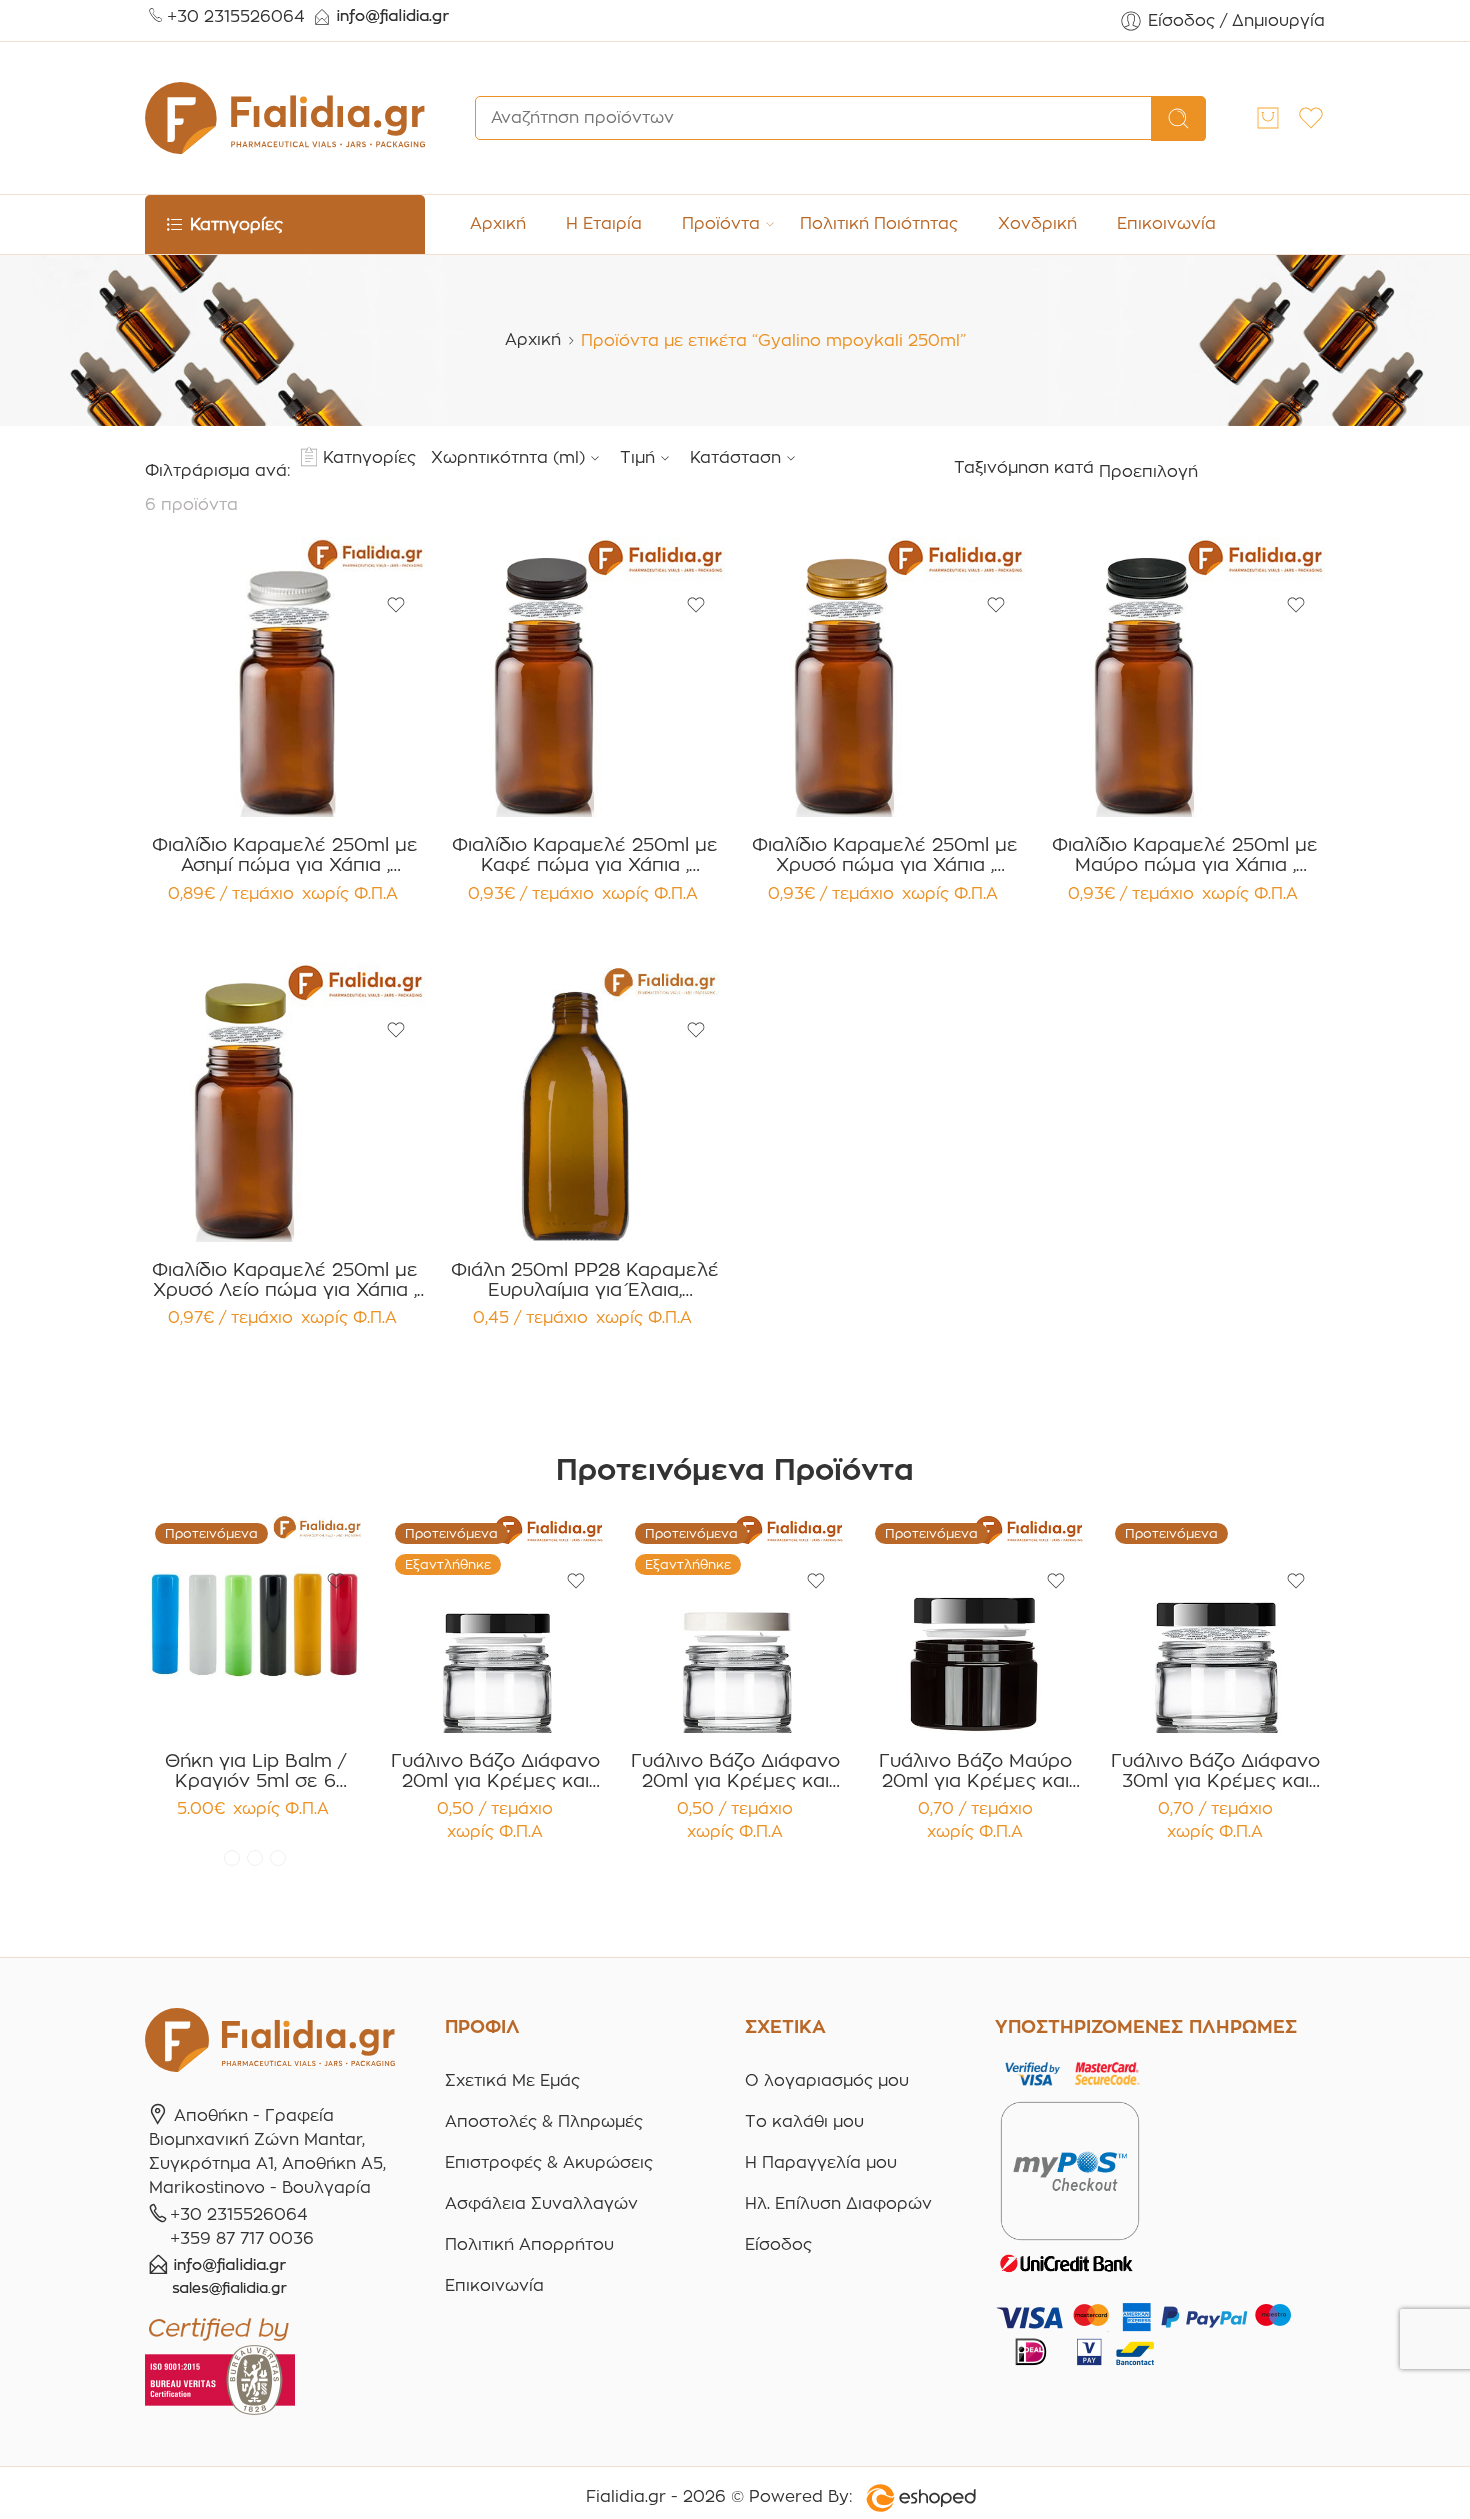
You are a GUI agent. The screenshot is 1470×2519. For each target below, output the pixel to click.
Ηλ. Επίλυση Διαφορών (838, 2203)
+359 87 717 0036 (242, 2238)
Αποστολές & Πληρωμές (544, 2121)
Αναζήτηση (1178, 119)
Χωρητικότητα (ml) (508, 457)
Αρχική (498, 223)
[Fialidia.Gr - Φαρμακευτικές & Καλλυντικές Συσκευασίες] (285, 118)
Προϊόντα (721, 223)
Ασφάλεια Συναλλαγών (541, 2203)
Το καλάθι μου (804, 2121)
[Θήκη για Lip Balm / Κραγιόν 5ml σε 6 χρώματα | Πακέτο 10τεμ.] (255, 1623)
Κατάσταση (735, 457)
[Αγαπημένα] (396, 605)
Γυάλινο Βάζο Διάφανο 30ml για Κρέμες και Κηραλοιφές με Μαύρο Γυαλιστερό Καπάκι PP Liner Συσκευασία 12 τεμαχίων (1215, 1771)
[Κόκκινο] (232, 1858)
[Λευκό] (255, 1858)
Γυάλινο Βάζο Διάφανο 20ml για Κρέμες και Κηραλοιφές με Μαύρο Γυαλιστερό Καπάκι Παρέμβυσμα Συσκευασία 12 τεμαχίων (495, 1771)
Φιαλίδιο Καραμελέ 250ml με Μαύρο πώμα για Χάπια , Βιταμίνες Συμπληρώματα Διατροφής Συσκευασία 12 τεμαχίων (1185, 855)
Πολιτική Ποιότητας (879, 223)
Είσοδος (778, 2244)
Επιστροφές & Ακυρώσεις (549, 2162)
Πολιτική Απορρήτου (529, 2244)
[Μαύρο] (278, 1858)
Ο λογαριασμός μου (827, 2080)
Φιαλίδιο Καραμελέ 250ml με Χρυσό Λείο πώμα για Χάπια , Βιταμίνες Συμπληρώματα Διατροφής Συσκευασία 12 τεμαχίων (285, 1280)
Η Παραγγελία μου (821, 2162)
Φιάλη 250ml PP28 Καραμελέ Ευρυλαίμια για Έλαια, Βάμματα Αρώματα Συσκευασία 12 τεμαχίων (585, 1280)
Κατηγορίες (369, 457)
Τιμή (637, 457)
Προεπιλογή (1148, 471)
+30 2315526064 (236, 16)
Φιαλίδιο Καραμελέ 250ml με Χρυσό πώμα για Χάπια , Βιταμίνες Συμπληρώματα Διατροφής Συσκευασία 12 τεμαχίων (885, 855)
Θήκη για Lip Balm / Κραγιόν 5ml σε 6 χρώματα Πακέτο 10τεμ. (255, 1771)
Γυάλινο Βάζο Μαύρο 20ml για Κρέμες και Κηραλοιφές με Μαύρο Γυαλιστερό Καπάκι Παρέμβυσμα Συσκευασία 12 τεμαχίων (975, 1771)
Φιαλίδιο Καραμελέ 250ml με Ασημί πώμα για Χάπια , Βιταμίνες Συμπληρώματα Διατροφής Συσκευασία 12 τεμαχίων (285, 855)
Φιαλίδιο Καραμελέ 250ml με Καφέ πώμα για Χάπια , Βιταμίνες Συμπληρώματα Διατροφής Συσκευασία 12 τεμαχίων (585, 855)
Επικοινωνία (1166, 223)
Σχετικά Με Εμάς (512, 2080)
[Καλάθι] (1268, 118)
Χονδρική (1037, 223)
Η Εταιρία (604, 223)
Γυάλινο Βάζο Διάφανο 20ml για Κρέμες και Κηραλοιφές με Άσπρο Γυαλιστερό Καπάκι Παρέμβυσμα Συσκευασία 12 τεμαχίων (735, 1771)
